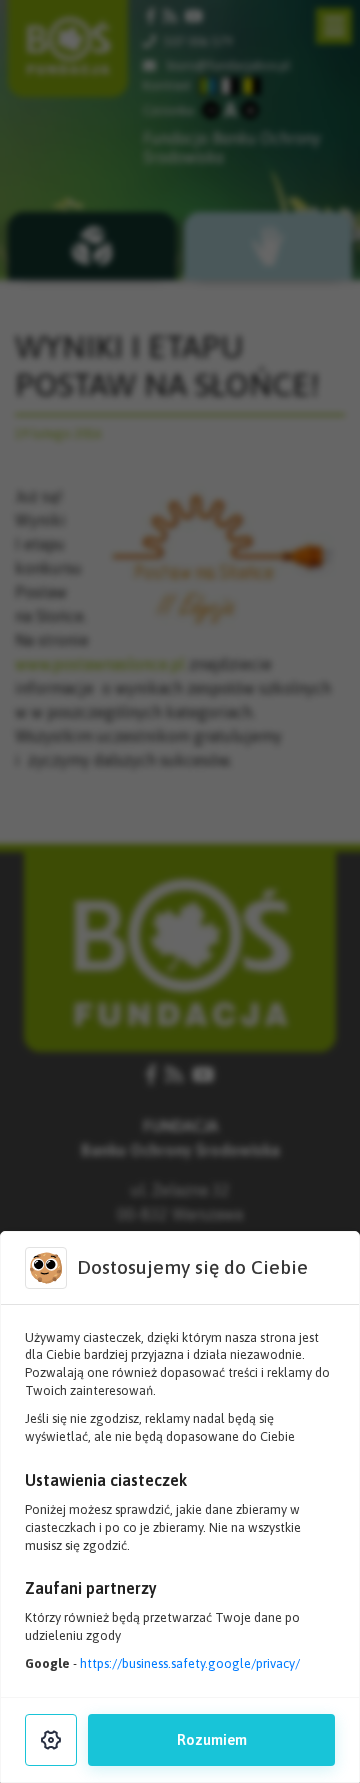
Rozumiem (212, 1740)
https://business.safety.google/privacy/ (190, 1663)
